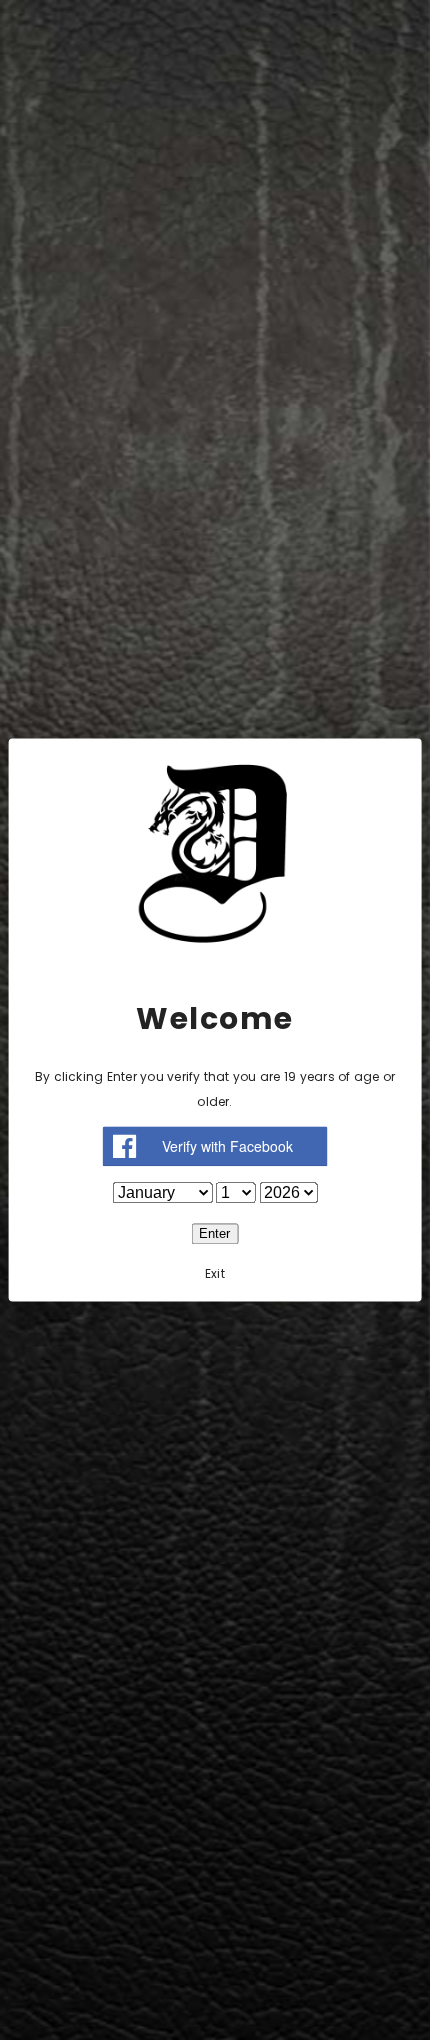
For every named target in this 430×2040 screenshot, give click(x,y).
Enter (214, 1234)
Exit (215, 1274)
